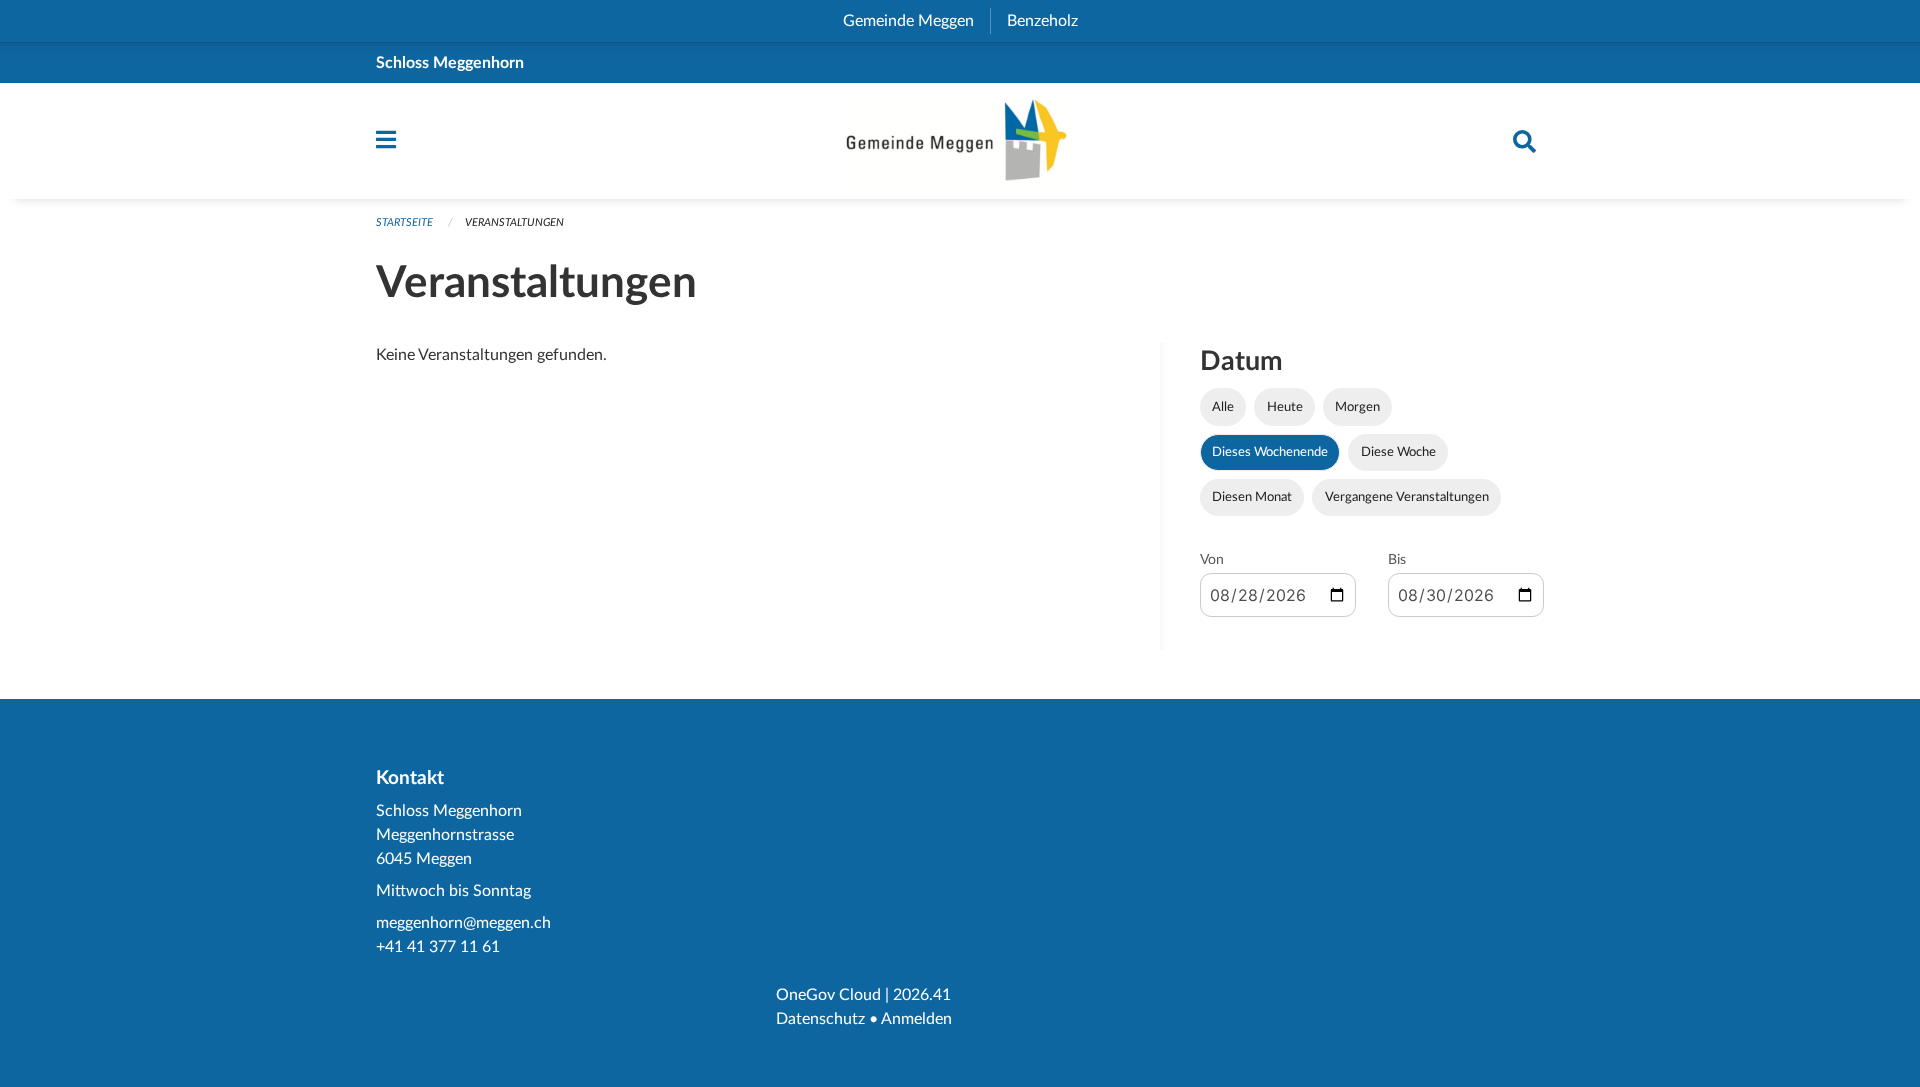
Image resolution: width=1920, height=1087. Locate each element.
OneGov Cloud (828, 995)
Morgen (1357, 407)
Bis (1397, 560)
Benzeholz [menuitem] (1050, 21)
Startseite (404, 222)
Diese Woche (1398, 452)
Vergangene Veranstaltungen (1407, 497)
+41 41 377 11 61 (438, 947)
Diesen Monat (1252, 497)
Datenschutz (820, 1019)
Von (1212, 560)
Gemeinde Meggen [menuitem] (916, 21)
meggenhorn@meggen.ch (463, 923)
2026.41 (922, 995)
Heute (1285, 407)
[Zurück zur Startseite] (960, 141)
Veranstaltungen (514, 222)
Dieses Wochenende (1270, 452)
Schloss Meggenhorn (450, 63)
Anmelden (916, 1019)
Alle (1223, 407)
